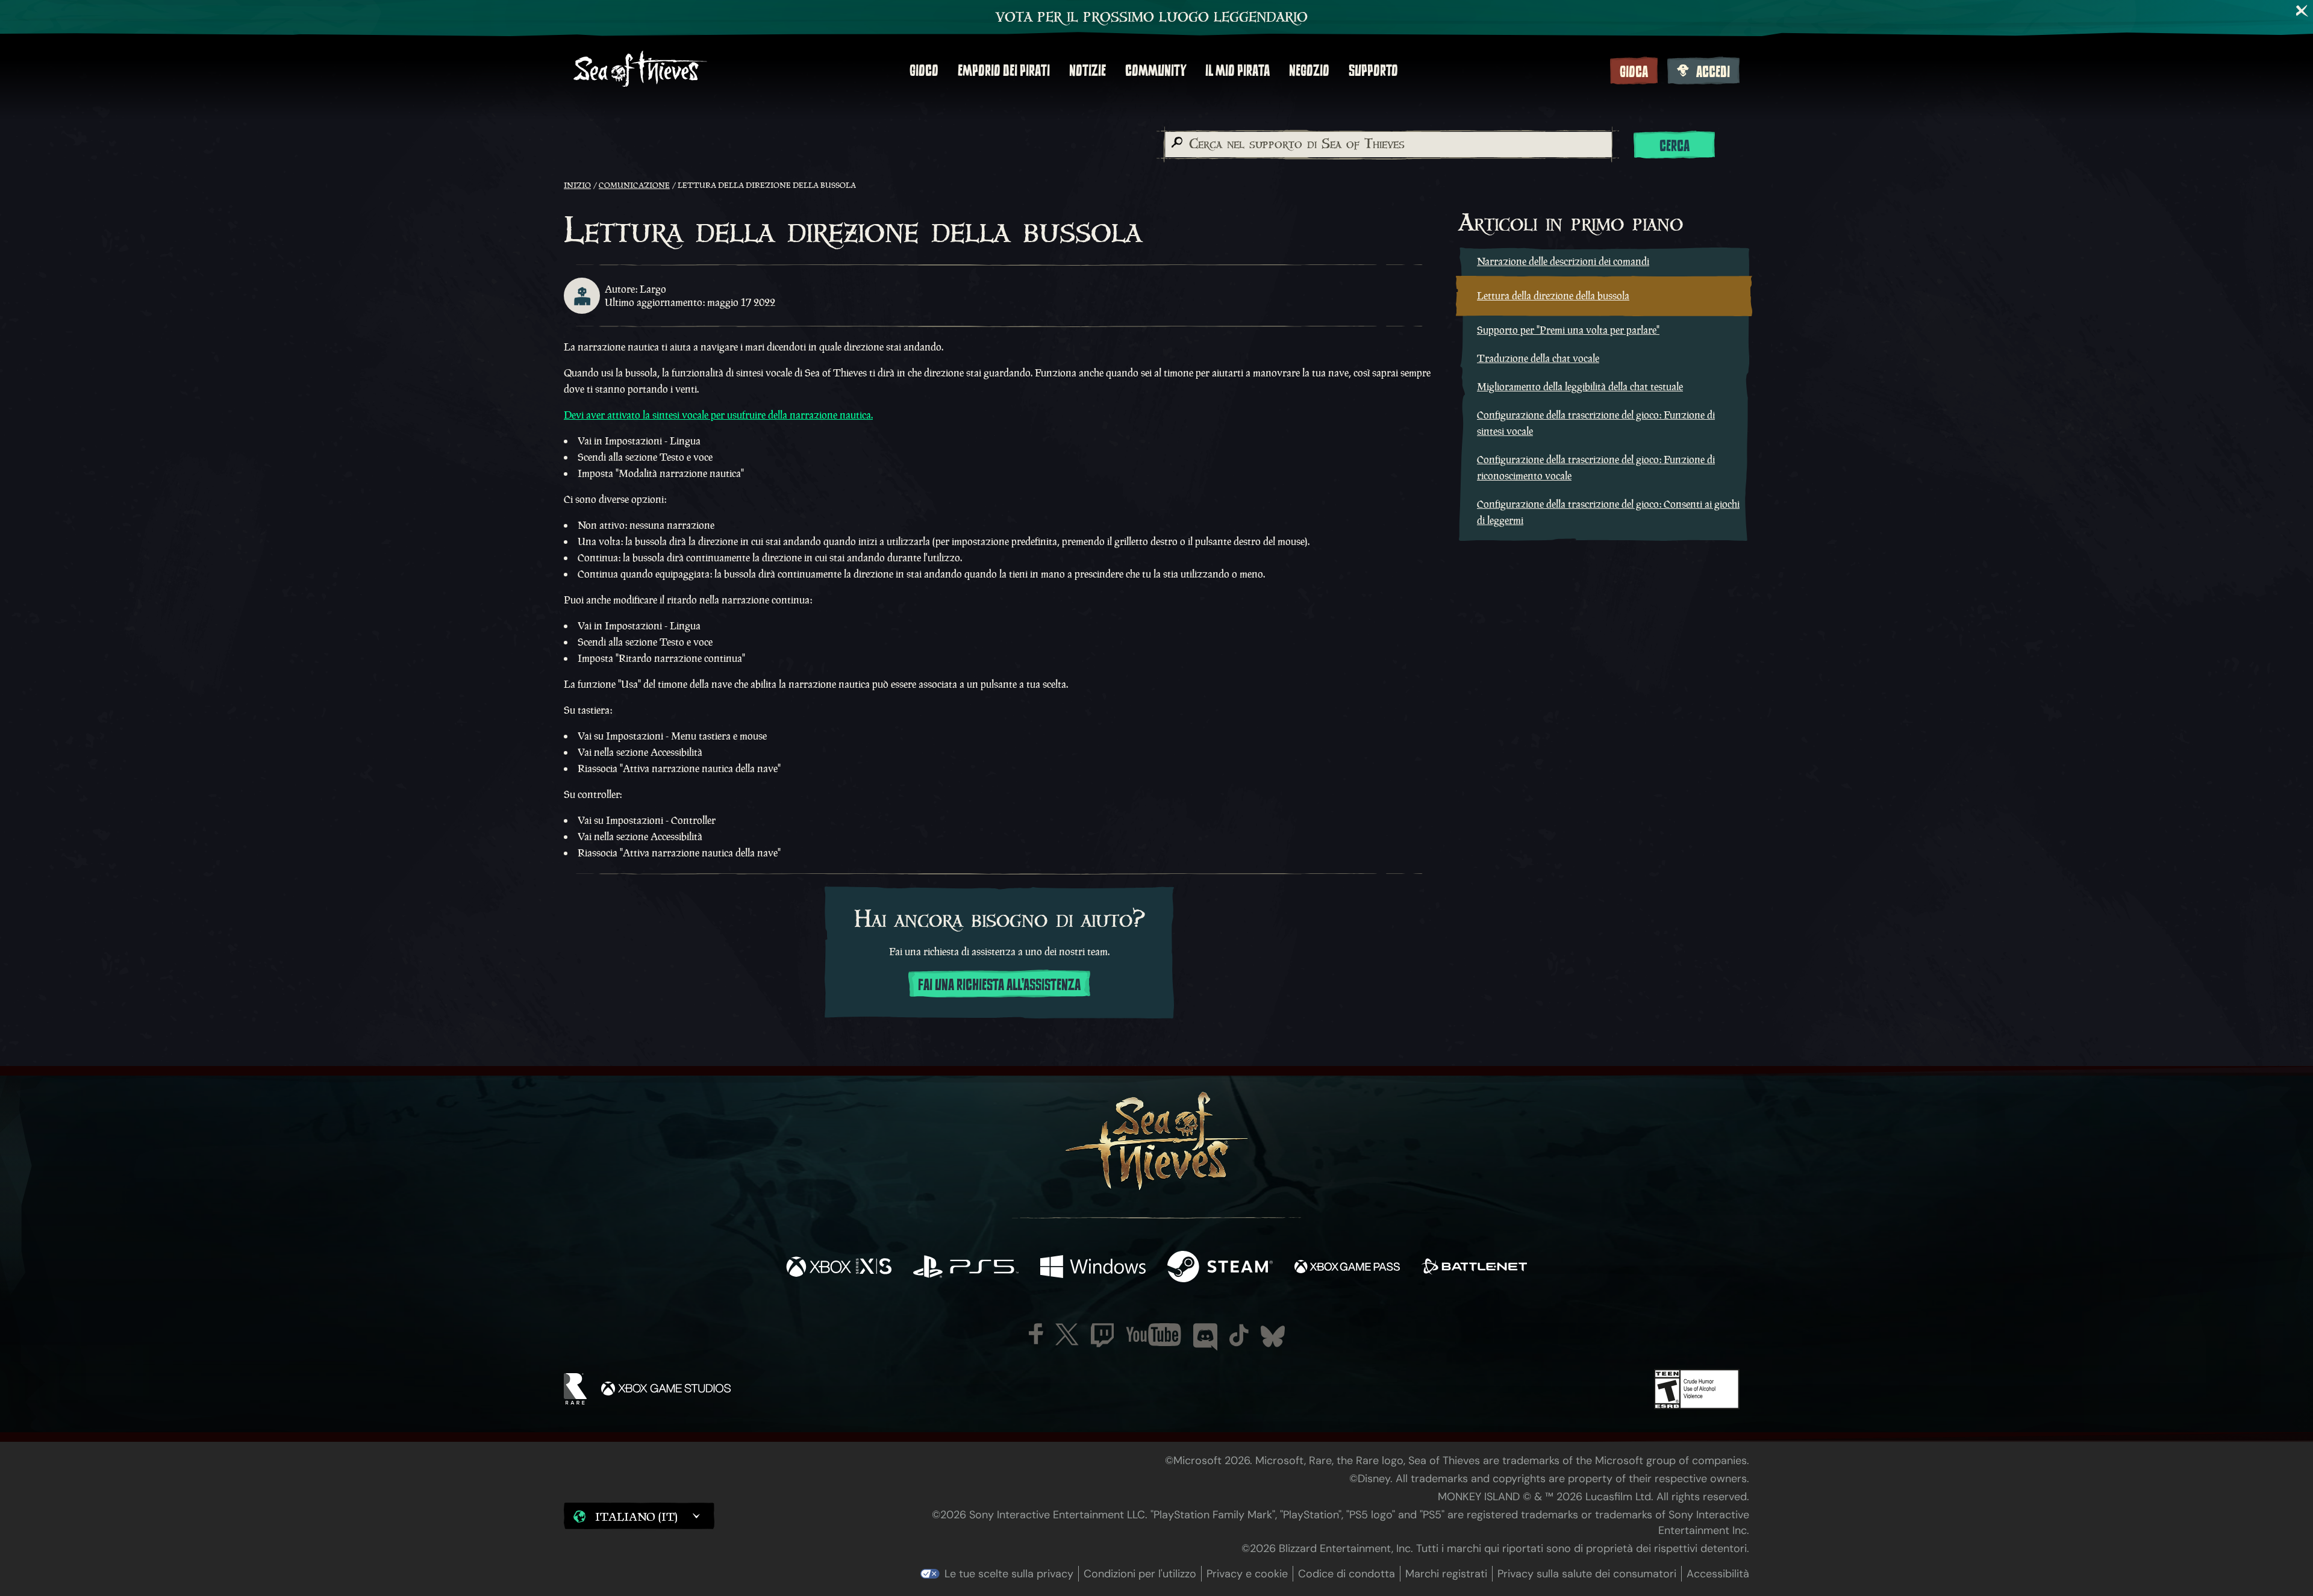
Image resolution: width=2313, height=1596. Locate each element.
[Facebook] (1036, 1334)
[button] (639, 1516)
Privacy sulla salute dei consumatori (1587, 1574)
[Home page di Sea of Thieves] (640, 70)
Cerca (1675, 146)
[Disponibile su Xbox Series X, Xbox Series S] (839, 1268)
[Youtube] (1153, 1335)
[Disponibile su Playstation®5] (966, 1268)
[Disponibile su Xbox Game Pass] (1347, 1268)
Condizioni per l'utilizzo (1140, 1574)
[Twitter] (1067, 1334)
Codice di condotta (1347, 1574)
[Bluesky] (1273, 1336)
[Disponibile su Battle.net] (1474, 1268)
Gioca (1634, 72)
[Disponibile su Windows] (1093, 1268)
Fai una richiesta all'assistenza (999, 985)
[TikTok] (1239, 1335)
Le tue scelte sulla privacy (1009, 1574)
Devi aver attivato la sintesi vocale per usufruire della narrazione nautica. (718, 415)
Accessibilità (1718, 1574)
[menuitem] (924, 70)
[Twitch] (1102, 1335)
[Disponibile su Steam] (1220, 1268)
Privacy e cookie (1247, 1574)
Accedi (1713, 72)
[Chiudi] (2302, 11)
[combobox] (1388, 145)
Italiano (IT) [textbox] (636, 1517)
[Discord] (1205, 1337)
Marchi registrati (1446, 1574)
